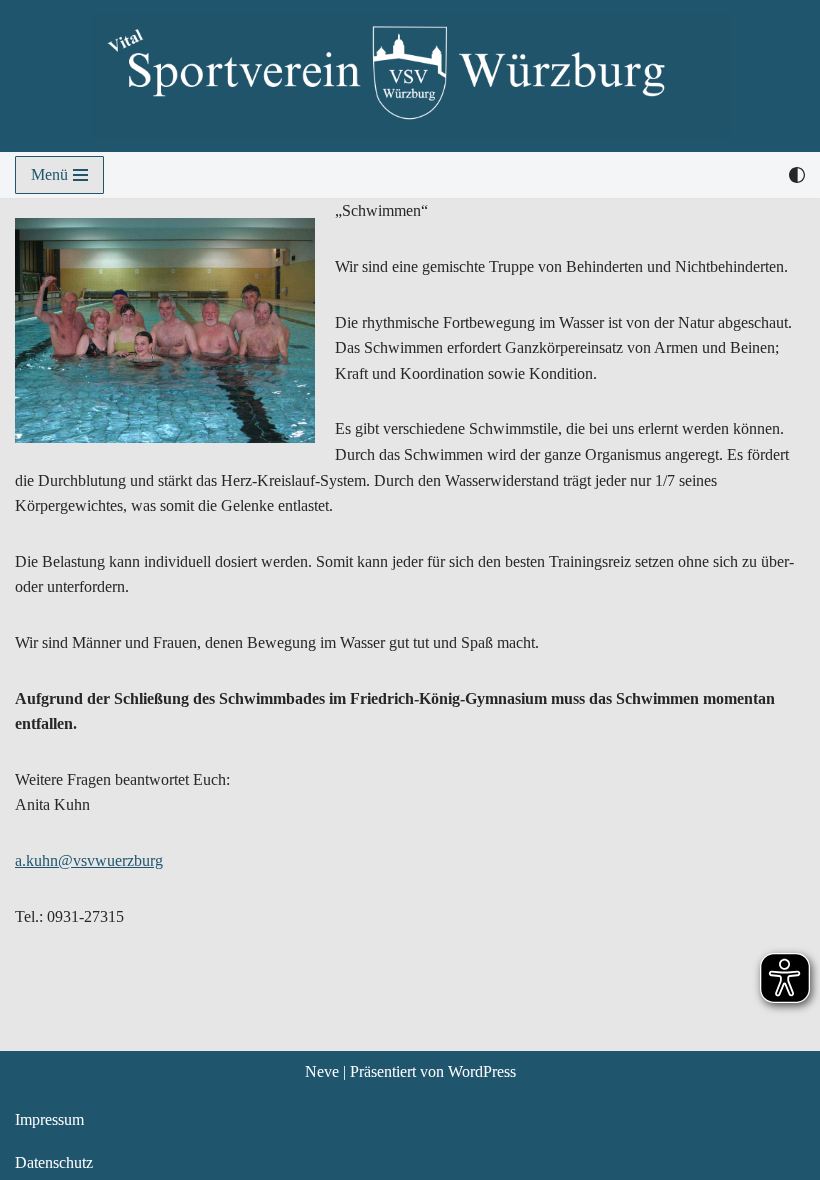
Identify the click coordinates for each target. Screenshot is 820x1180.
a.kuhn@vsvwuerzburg (89, 860)
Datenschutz (54, 1162)
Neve (322, 1071)
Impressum (49, 1119)
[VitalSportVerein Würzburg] (410, 76)
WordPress (482, 1071)
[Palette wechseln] (797, 175)
